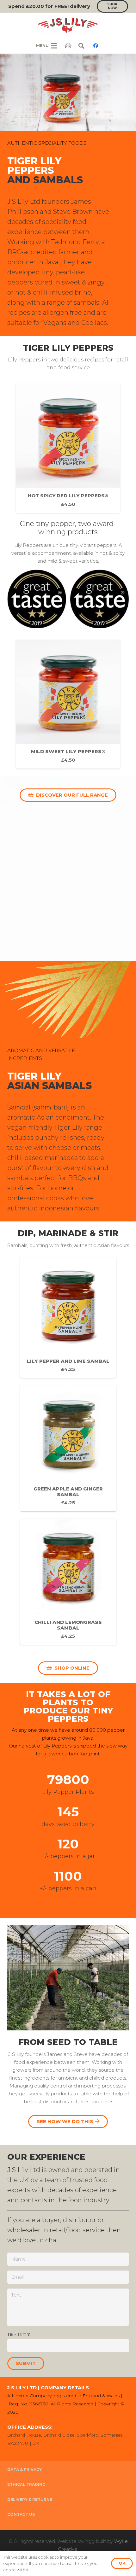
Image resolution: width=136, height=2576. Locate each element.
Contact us (21, 2514)
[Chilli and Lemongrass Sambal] (68, 1582)
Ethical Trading (26, 2484)
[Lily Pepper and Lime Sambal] (68, 1318)
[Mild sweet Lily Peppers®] (68, 704)
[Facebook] (96, 46)
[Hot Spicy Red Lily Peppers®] (68, 448)
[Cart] (68, 46)
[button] (81, 46)
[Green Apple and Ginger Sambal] (68, 1448)
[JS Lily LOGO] (68, 25)
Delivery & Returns (30, 2500)
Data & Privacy (25, 2470)
